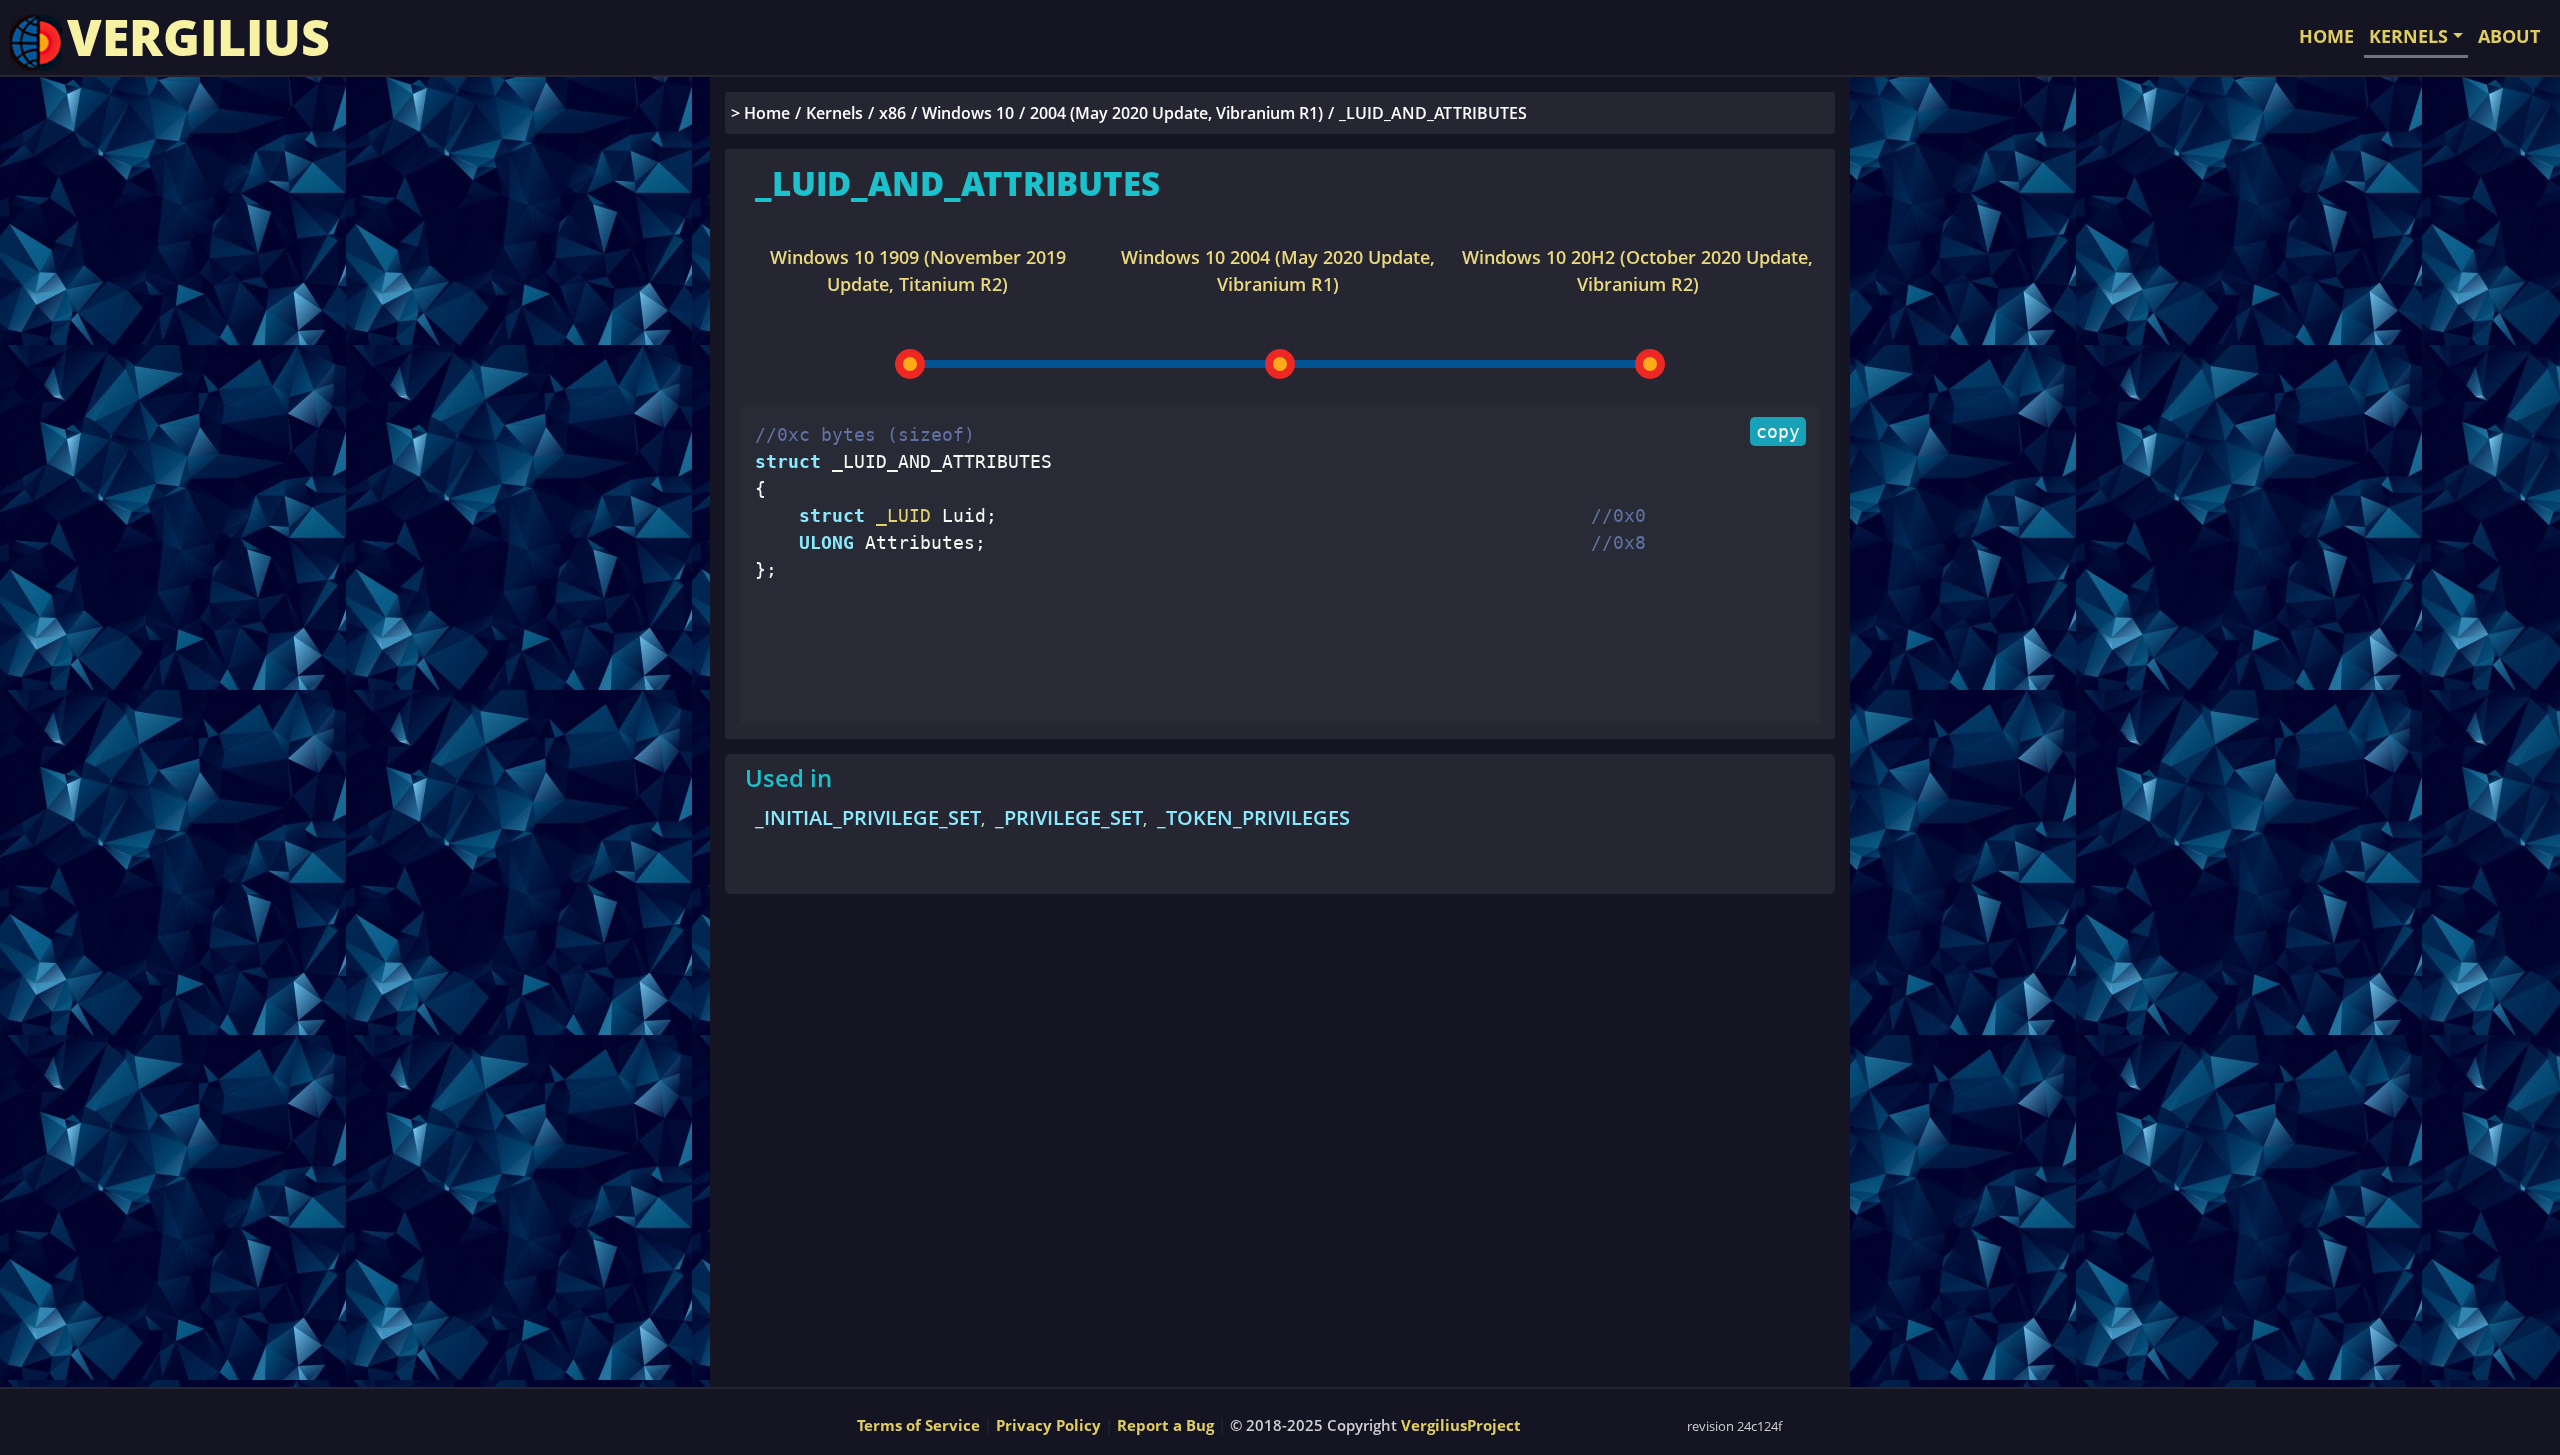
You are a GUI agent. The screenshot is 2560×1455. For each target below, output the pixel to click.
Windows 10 (968, 113)
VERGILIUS (198, 37)
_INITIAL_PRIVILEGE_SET (868, 817)
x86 (892, 113)
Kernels (834, 113)
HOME (2326, 36)
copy (1778, 431)
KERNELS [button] (2408, 36)
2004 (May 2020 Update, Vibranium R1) (1176, 113)
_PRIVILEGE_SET (1069, 817)
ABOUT (2509, 36)
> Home (760, 113)
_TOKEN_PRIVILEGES (1253, 817)
